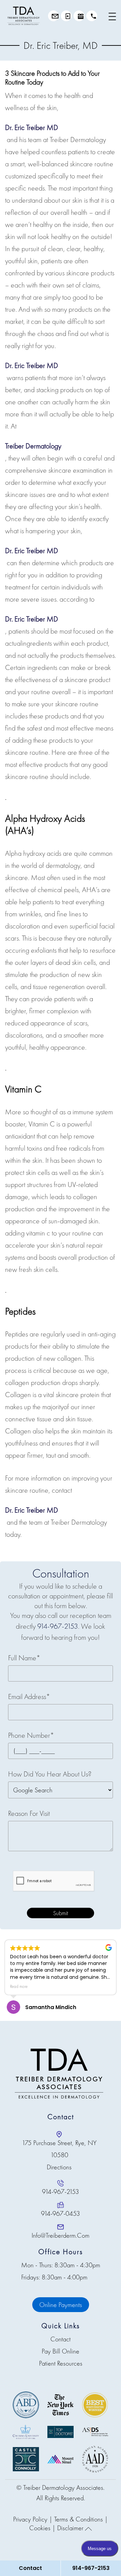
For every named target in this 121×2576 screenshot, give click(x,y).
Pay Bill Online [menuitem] (61, 2351)
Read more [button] (19, 1987)
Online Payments (61, 2305)
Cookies (40, 2528)
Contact (30, 2568)
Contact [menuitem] (61, 2339)
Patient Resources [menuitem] (61, 2363)
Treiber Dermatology (33, 446)
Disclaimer (70, 2528)
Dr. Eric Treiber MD (32, 127)
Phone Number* (31, 1735)
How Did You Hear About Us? (50, 1774)
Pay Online (79, 16)
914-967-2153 (92, 16)
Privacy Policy (30, 2519)
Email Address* (29, 1697)
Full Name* (24, 1658)
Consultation (53, 16)
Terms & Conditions (78, 2519)
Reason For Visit (29, 1813)
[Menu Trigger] (113, 16)
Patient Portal (66, 16)
